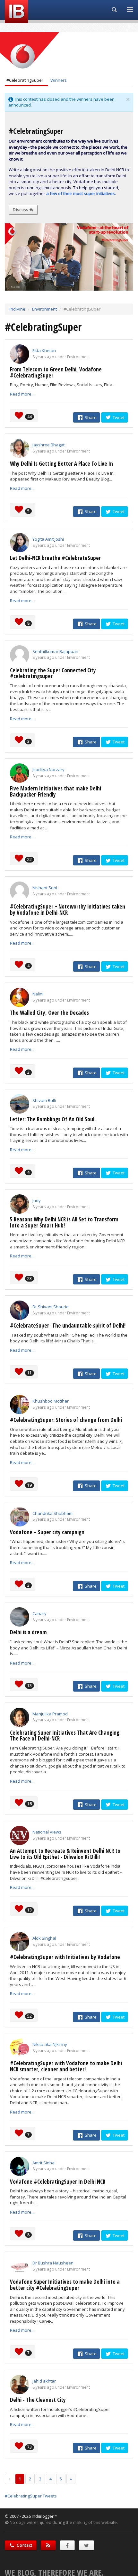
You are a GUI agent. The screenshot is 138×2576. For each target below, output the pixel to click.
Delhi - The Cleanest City (38, 2400)
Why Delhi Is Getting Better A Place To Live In (61, 464)
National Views (47, 1832)
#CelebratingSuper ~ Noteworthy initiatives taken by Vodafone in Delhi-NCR (68, 910)
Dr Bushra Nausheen (53, 2263)
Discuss (21, 210)
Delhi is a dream (28, 1632)
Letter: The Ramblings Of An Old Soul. (53, 1119)
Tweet (118, 417)
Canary (39, 1613)
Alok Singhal (44, 1938)
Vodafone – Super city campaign (47, 1532)
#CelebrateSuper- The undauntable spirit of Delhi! (68, 1325)
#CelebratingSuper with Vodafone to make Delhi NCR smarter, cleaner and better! (66, 2066)
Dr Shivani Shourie (51, 1307)
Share (90, 417)
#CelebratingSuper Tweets (31, 2496)
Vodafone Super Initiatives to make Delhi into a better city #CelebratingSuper (65, 2285)
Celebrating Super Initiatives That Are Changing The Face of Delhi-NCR (65, 1736)
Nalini (38, 994)
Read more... (22, 394)
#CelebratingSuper (25, 80)
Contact (24, 2545)
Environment (44, 309)
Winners (59, 80)
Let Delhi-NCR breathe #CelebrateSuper (55, 558)
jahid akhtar (44, 2381)
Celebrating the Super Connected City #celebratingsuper (53, 673)
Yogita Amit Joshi (48, 539)
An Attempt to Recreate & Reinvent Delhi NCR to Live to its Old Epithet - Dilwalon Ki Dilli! (65, 1854)
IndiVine (17, 309)
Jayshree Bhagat (48, 445)
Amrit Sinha (43, 2163)
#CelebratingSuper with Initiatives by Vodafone (65, 1957)
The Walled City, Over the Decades (49, 1013)
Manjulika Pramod (50, 1714)
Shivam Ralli (44, 1100)
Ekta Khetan (44, 350)
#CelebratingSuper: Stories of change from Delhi (66, 1420)
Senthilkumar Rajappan (55, 651)
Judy (37, 1200)
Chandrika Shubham (52, 1513)
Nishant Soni (45, 888)
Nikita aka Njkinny (50, 2044)
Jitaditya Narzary (48, 770)
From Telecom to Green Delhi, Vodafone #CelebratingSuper (56, 372)
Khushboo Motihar (51, 1401)
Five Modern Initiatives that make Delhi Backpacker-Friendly (56, 791)
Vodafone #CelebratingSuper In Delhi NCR (58, 2182)
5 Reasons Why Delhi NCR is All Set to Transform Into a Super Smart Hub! (64, 1222)
